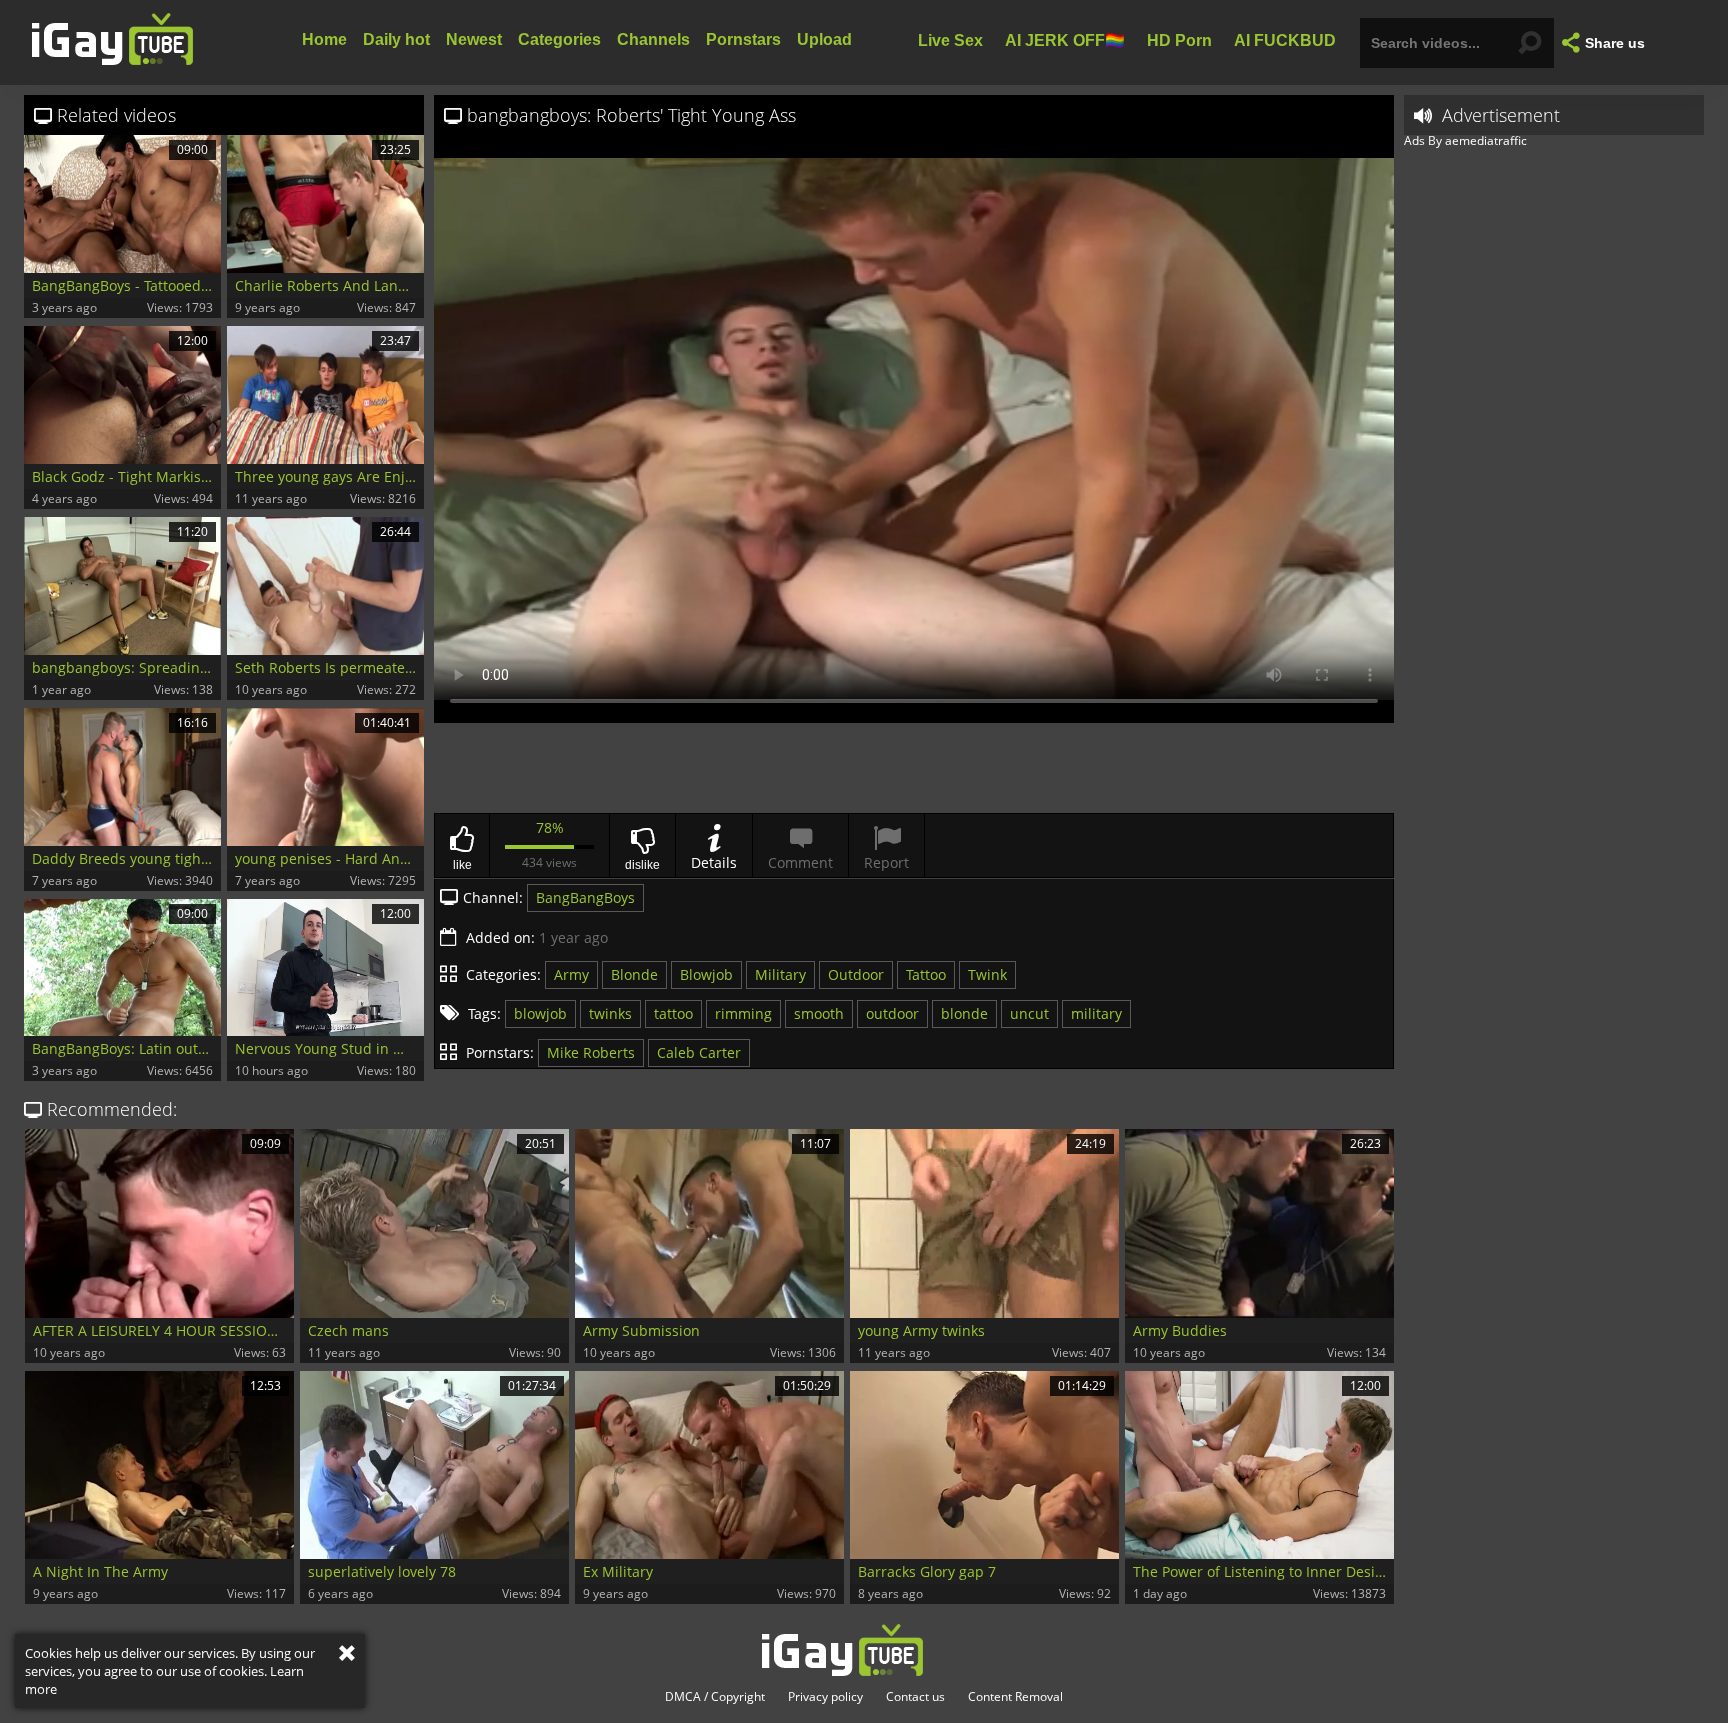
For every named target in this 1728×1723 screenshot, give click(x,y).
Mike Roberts (591, 1052)
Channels (653, 39)
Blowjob (706, 974)
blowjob (540, 1013)
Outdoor (856, 974)
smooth (819, 1013)
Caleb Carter (699, 1052)
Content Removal (1015, 1697)
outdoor (892, 1013)
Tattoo (926, 974)
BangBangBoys (585, 897)
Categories (559, 39)
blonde (964, 1013)
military (1096, 1013)
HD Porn (1179, 39)
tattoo (673, 1013)
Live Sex (950, 39)
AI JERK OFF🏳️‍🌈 (1065, 39)
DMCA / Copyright (715, 1697)
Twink (987, 974)
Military (780, 974)
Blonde (634, 974)
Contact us (915, 1697)
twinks (610, 1013)
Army (571, 974)
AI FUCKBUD (1285, 39)
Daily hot (396, 39)
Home (324, 39)
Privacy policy (825, 1697)
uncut (1029, 1013)
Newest (474, 39)
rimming (743, 1013)
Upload (824, 39)
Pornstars (743, 39)
